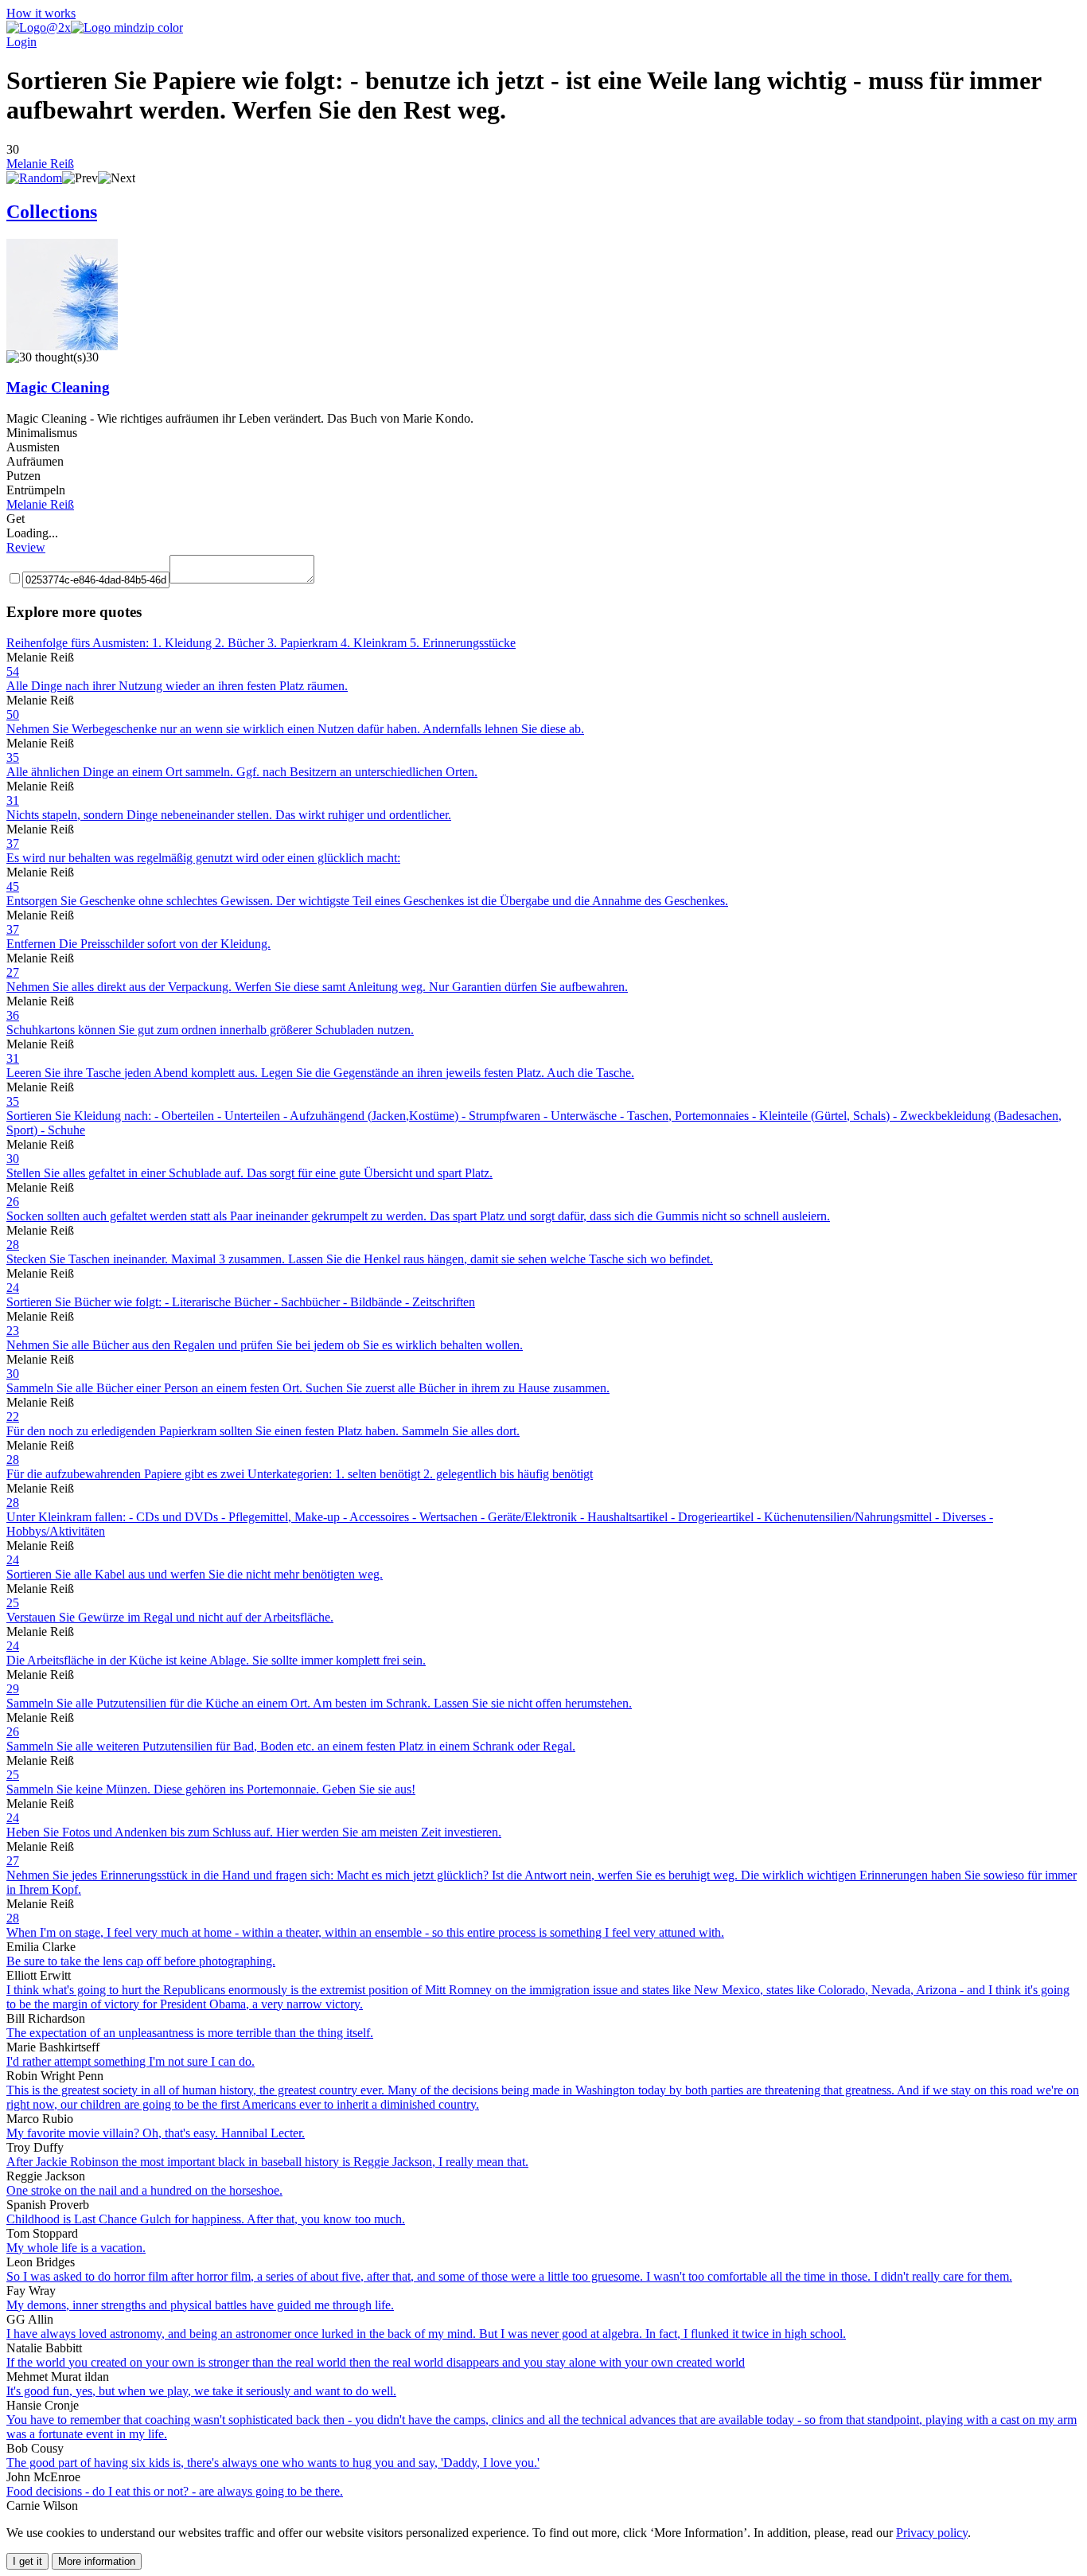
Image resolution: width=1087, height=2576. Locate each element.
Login (21, 42)
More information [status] (97, 2561)
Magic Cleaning (58, 387)
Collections (52, 212)
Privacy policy (932, 2533)
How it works (41, 13)
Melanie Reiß (40, 164)
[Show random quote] (34, 178)
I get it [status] (27, 2561)
